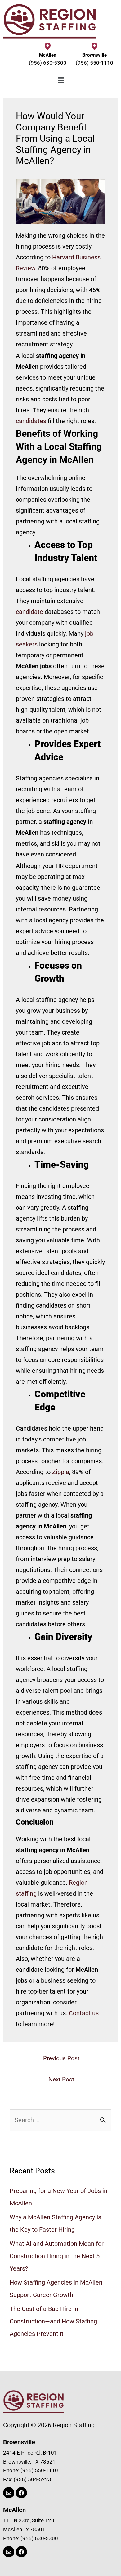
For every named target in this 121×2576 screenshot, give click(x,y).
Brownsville (94, 55)
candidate (29, 612)
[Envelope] (9, 2493)
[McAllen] (48, 46)
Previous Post (61, 2058)
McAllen (48, 55)
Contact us (84, 2013)
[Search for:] (60, 2120)
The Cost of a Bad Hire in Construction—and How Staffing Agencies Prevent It (53, 2321)
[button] (60, 80)
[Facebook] (21, 2493)
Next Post (61, 2079)
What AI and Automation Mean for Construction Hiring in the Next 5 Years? (57, 2256)
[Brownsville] (94, 46)
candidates (31, 421)
